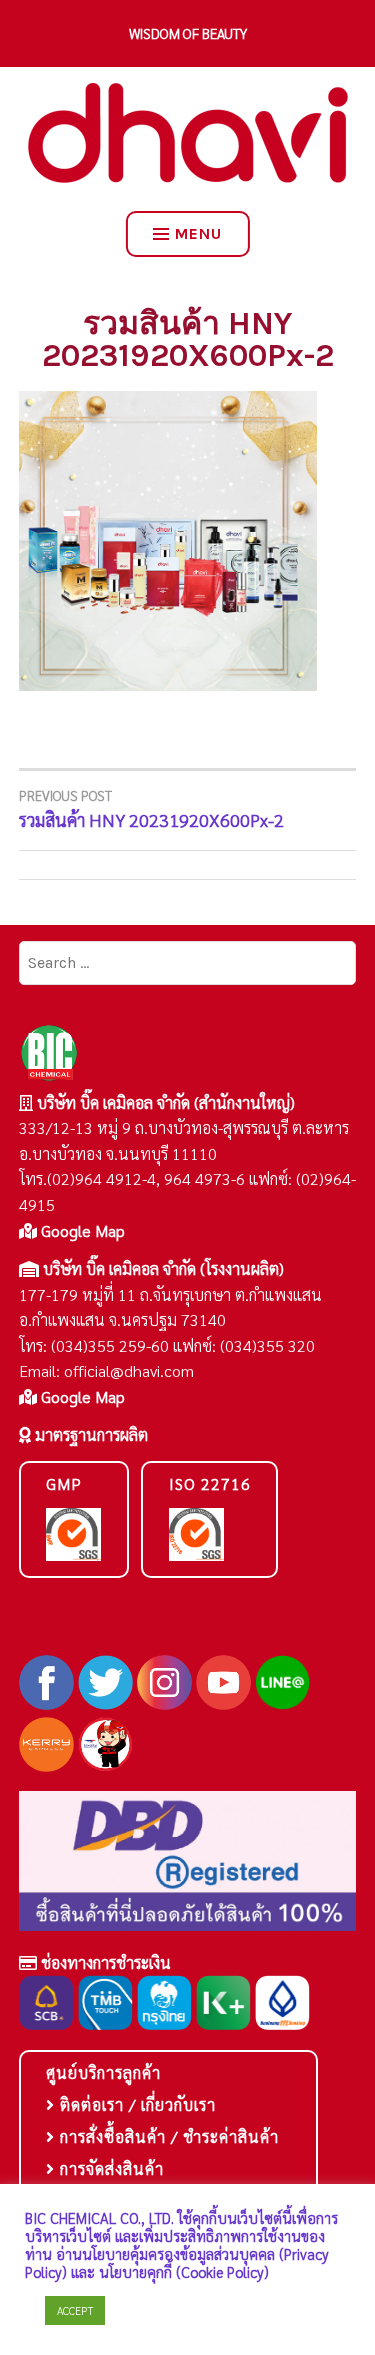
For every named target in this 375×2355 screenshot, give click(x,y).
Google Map (81, 1230)
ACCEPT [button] (75, 2310)
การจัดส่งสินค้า (109, 2168)
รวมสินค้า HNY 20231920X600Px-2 (151, 809)
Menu (198, 233)
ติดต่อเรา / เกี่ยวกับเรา (135, 2104)
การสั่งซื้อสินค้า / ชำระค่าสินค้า (167, 2136)
